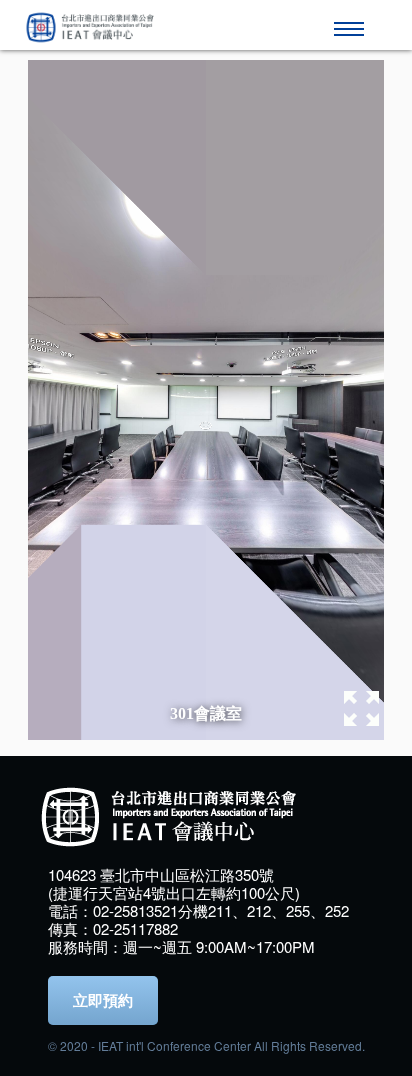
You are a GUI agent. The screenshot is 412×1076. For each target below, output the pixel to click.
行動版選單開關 (352, 20)
